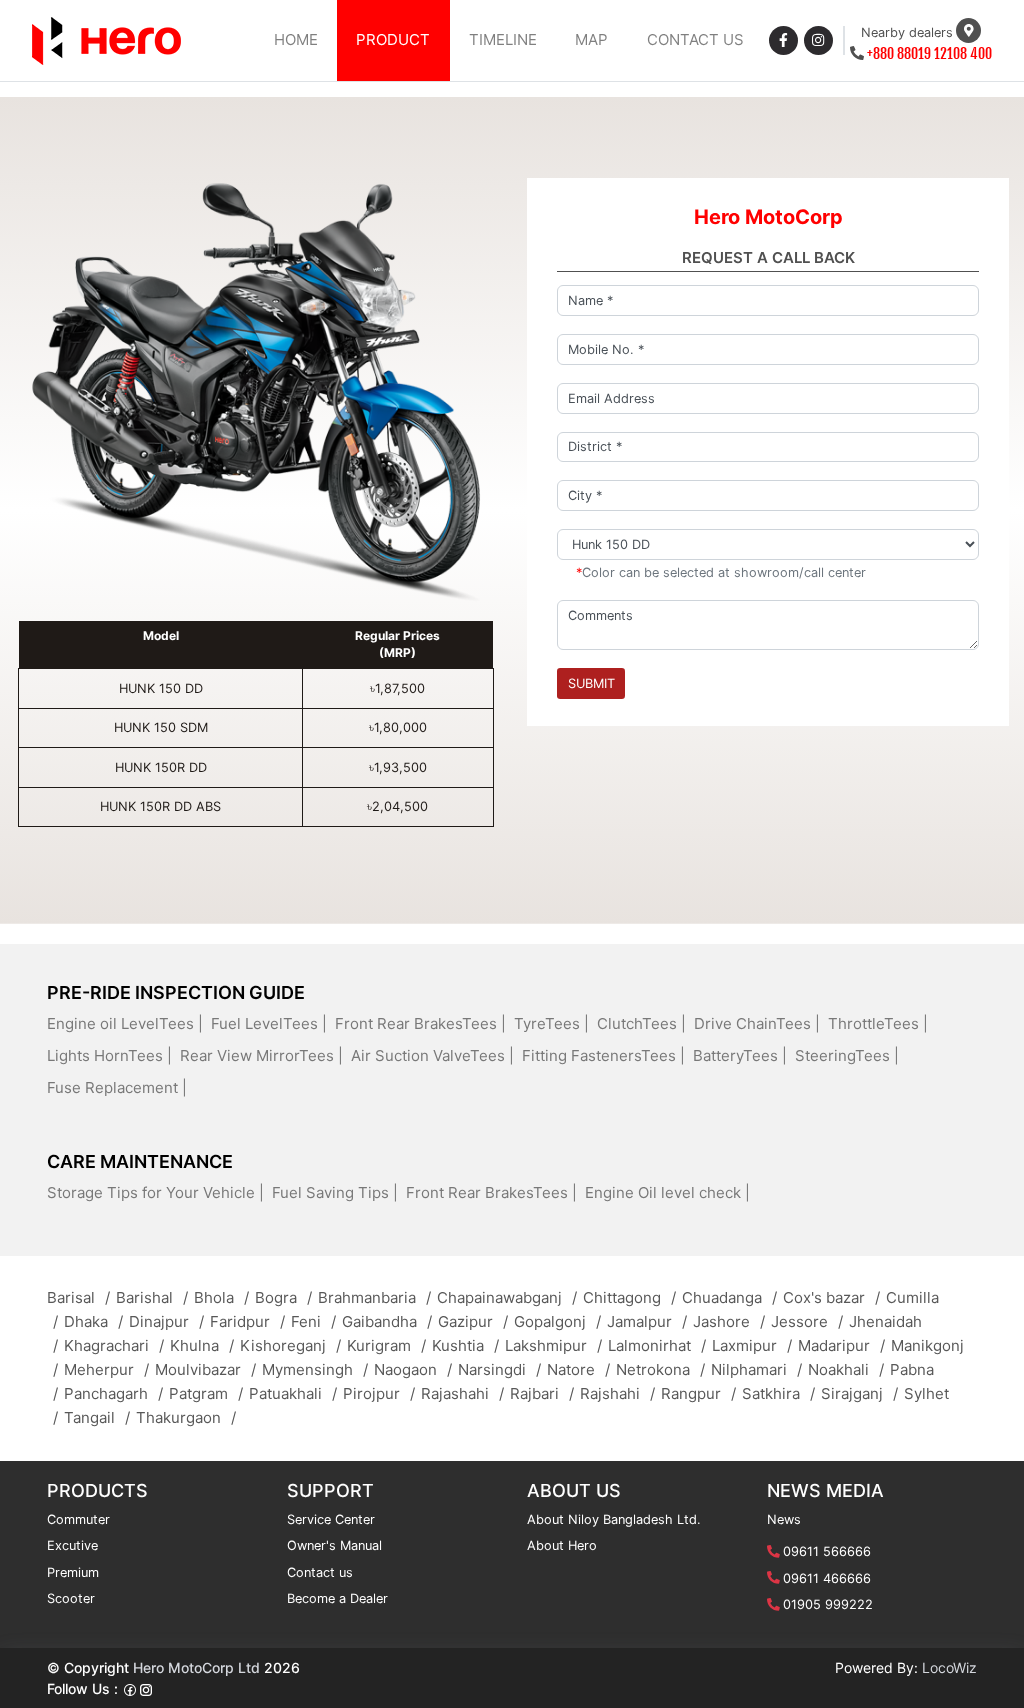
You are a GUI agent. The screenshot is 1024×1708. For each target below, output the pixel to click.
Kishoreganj (290, 1345)
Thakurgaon (186, 1417)
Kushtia (465, 1345)
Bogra (283, 1297)
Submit (591, 683)
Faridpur (247, 1321)
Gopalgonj (557, 1321)
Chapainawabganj (507, 1297)
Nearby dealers (907, 32)
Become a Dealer (337, 1598)
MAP (591, 39)
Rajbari (542, 1393)
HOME (296, 39)
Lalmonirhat (657, 1345)
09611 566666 (827, 1551)
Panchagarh (113, 1393)
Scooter (71, 1598)
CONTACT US (695, 39)
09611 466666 (827, 1578)
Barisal (78, 1297)
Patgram (206, 1393)
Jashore (729, 1321)
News (784, 1519)
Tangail (97, 1417)
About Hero (562, 1545)
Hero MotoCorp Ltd (196, 1667)
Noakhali (846, 1369)
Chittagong (629, 1297)
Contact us (320, 1572)
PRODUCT (393, 39)
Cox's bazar (831, 1297)
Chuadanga (729, 1297)
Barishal (152, 1297)
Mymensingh (315, 1369)
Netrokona (660, 1369)
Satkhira (778, 1393)
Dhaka (93, 1321)
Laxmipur (752, 1345)
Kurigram (386, 1345)
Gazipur (473, 1321)
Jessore (807, 1321)
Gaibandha (387, 1321)
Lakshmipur (553, 1345)
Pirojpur (379, 1393)
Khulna (202, 1345)
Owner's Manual (334, 1545)
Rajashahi (462, 1393)
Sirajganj (859, 1393)
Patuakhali (293, 1393)
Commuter (78, 1519)
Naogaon (413, 1369)
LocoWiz (949, 1667)
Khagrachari (114, 1345)
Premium (73, 1572)
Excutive (72, 1545)
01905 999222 (828, 1604)
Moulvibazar (205, 1369)
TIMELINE (503, 39)
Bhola (221, 1297)
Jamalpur (647, 1321)
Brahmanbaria (374, 1297)
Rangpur (698, 1393)
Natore (578, 1369)
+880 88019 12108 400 (929, 53)
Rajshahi (617, 1393)
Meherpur (106, 1369)
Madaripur (841, 1345)
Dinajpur (166, 1321)
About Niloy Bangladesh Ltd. (614, 1519)
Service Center (331, 1519)
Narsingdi (499, 1369)
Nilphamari (756, 1369)
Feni (313, 1321)
